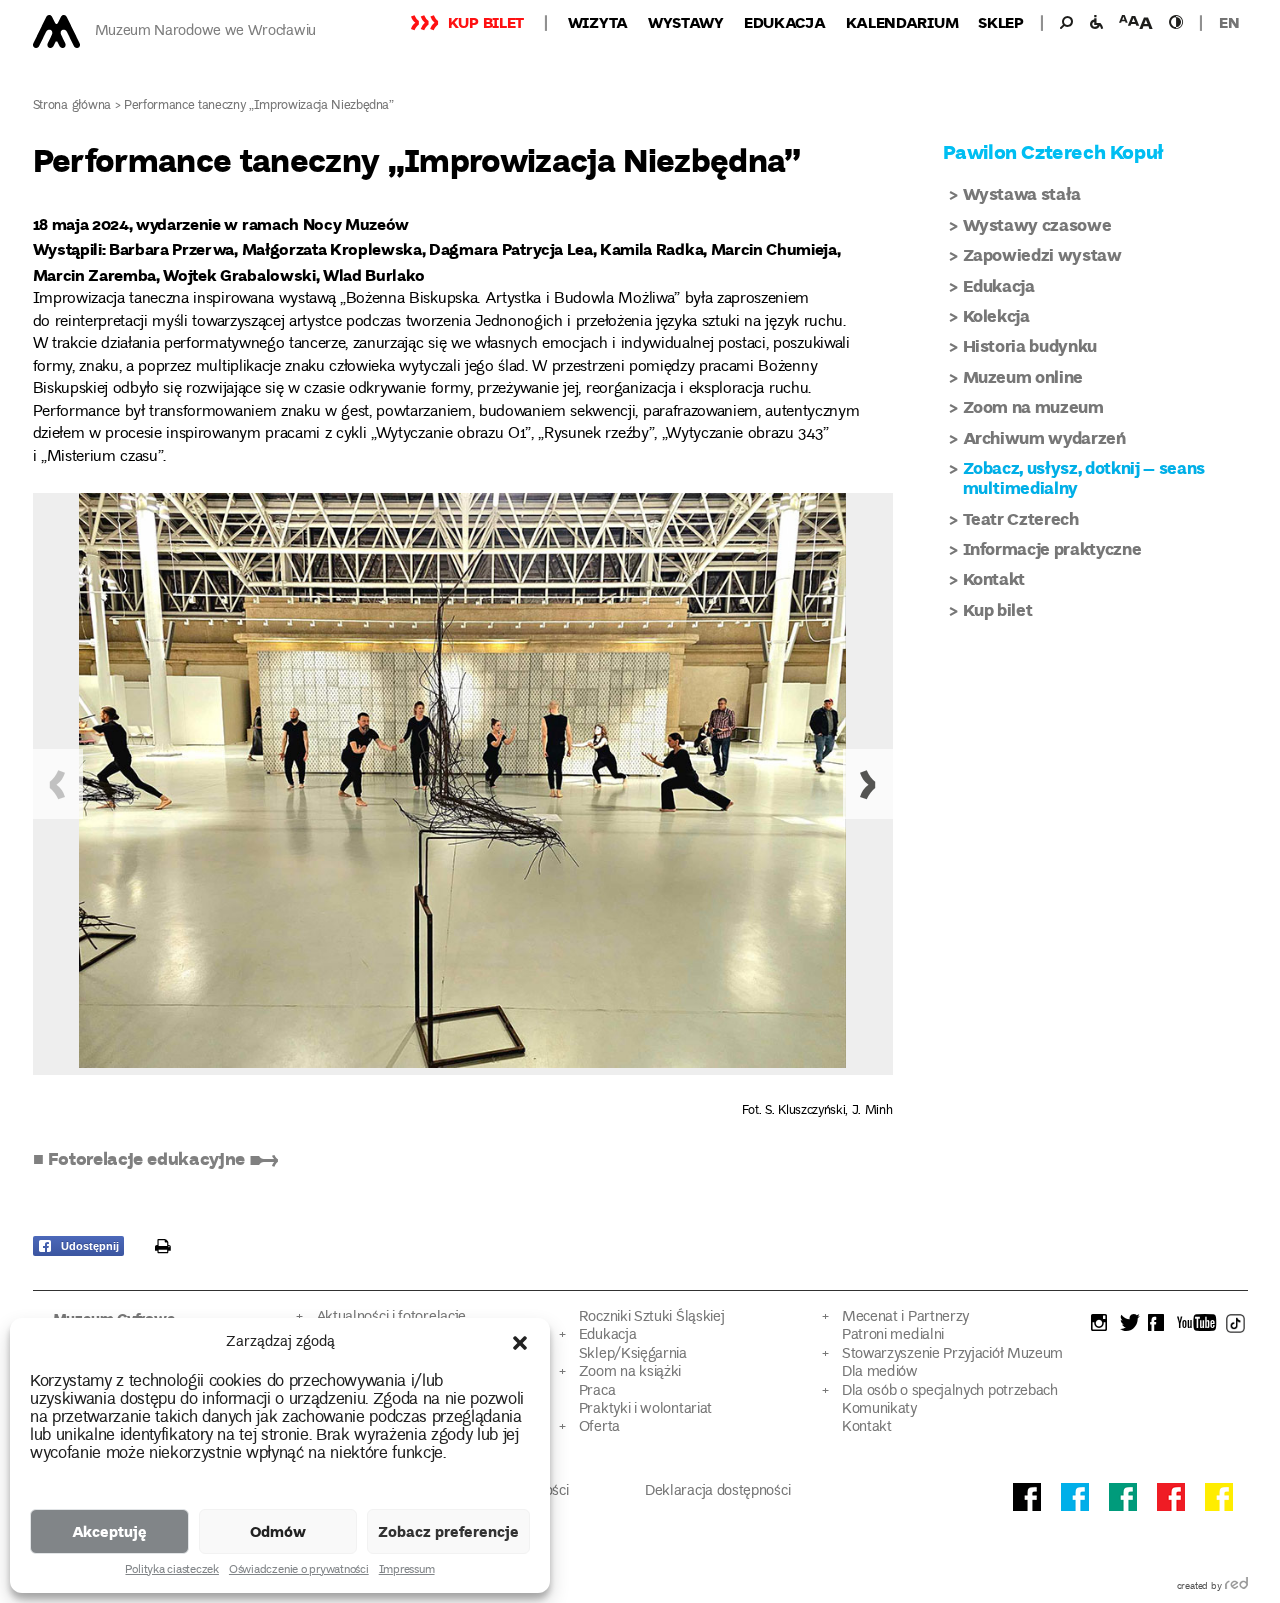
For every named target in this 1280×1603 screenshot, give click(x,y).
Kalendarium (902, 22)
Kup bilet (486, 22)
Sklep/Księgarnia (633, 1354)
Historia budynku (1030, 345)
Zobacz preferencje (448, 1531)
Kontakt (994, 578)
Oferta (599, 1427)
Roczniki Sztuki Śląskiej (652, 1317)
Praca (597, 1391)
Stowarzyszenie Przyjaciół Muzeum (952, 1354)
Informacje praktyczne (1052, 548)
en (1229, 22)
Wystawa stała (1022, 193)
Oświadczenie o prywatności (299, 1571)
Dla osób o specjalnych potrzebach (950, 1391)
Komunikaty (879, 1409)
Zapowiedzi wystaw (1042, 254)
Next (868, 784)
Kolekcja (996, 315)
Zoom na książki (630, 1372)
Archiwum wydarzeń (1044, 437)
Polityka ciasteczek (171, 1571)
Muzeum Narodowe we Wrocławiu (205, 31)
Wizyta (598, 22)
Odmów (278, 1531)
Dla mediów (880, 1372)
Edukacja (785, 22)
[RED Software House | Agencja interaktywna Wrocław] (1236, 1587)
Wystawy (686, 22)
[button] (520, 1343)
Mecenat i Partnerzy (905, 1317)
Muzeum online (1023, 376)
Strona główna (72, 106)
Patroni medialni (893, 1335)
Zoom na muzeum (1033, 406)
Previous (58, 784)
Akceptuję (109, 1531)
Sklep (1001, 22)
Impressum (407, 1571)
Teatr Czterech (1021, 518)
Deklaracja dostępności (717, 1491)
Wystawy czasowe (1037, 224)
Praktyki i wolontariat (645, 1409)
